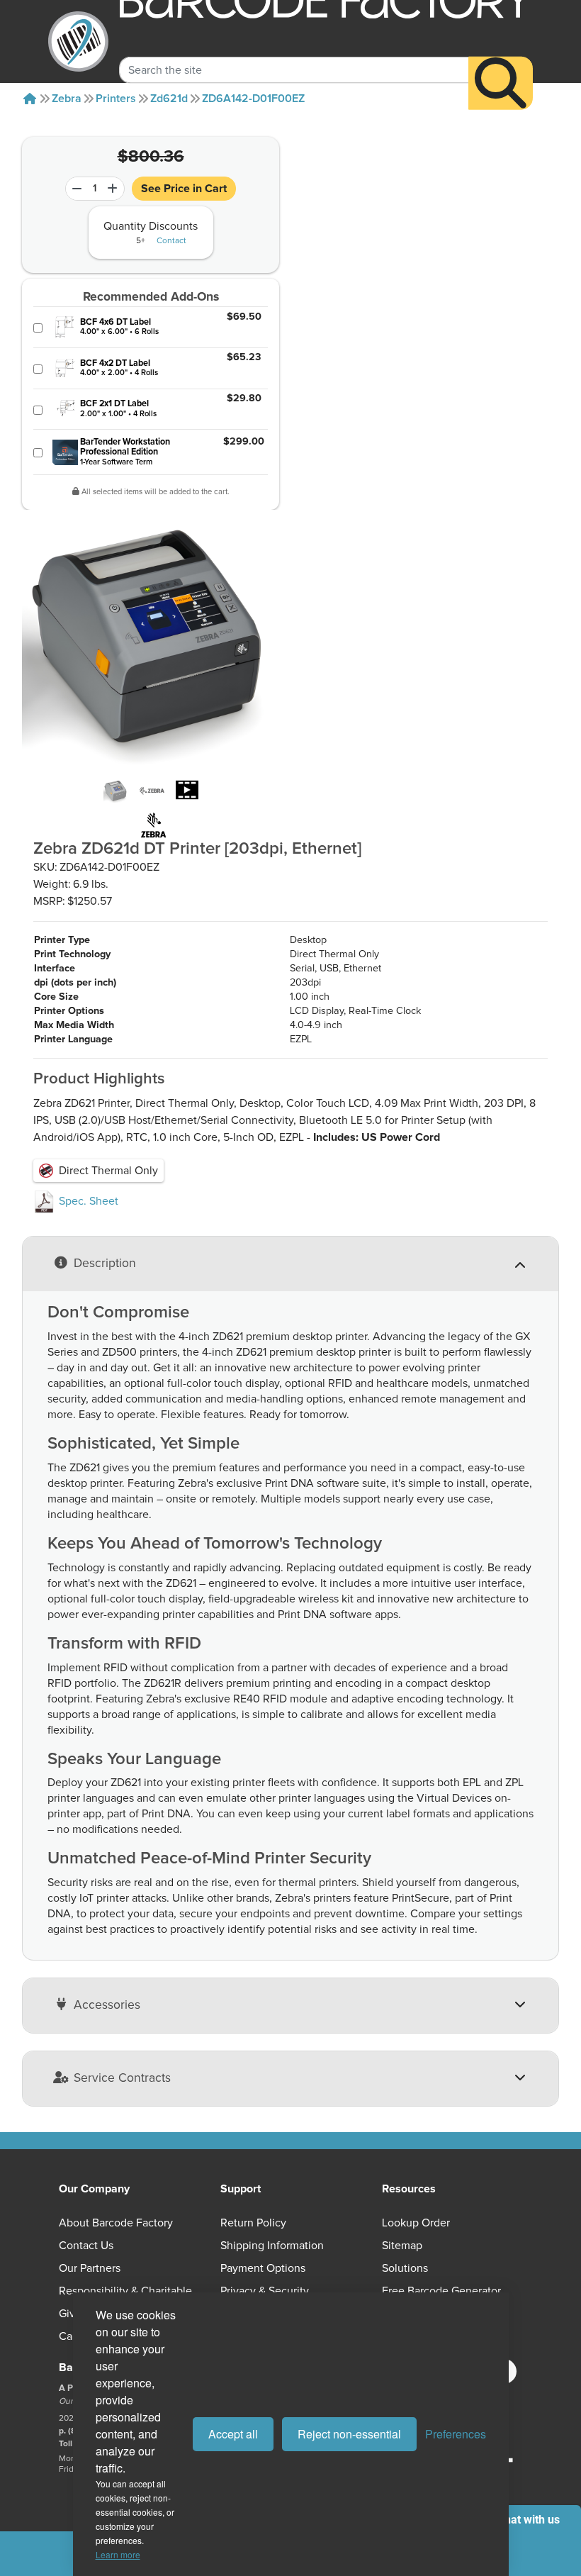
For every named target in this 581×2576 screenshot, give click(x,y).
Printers (116, 99)
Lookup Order (416, 2223)
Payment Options (263, 2268)
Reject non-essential (349, 2434)
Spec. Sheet (87, 1201)
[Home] (30, 99)
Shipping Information (272, 2246)
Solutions (405, 2268)
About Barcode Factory (116, 2223)
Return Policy (253, 2223)
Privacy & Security (265, 2291)
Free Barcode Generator (441, 2291)
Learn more (118, 2554)
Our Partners (90, 2268)
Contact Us (86, 2246)
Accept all (233, 2434)
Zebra (67, 99)
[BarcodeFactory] (78, 41)
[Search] (501, 83)
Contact (171, 241)
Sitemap (402, 2246)
